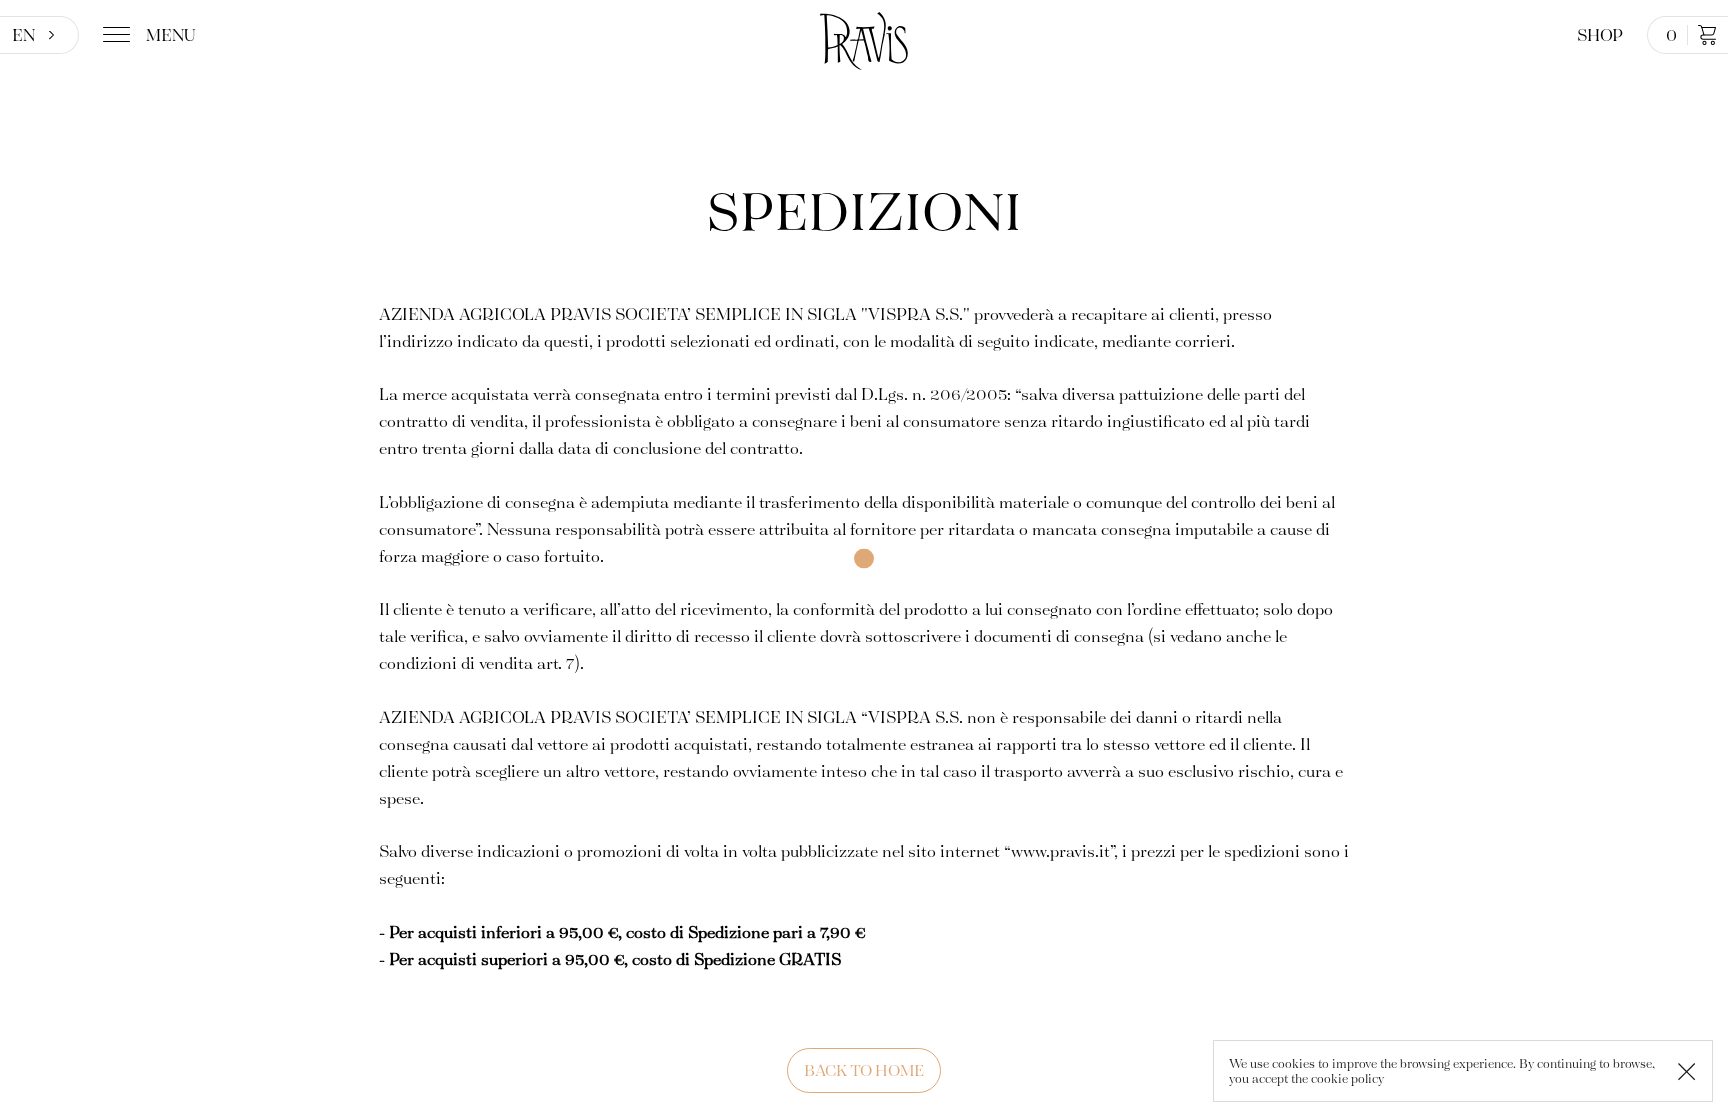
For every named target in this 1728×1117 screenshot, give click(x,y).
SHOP (1600, 34)
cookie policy (1347, 1078)
